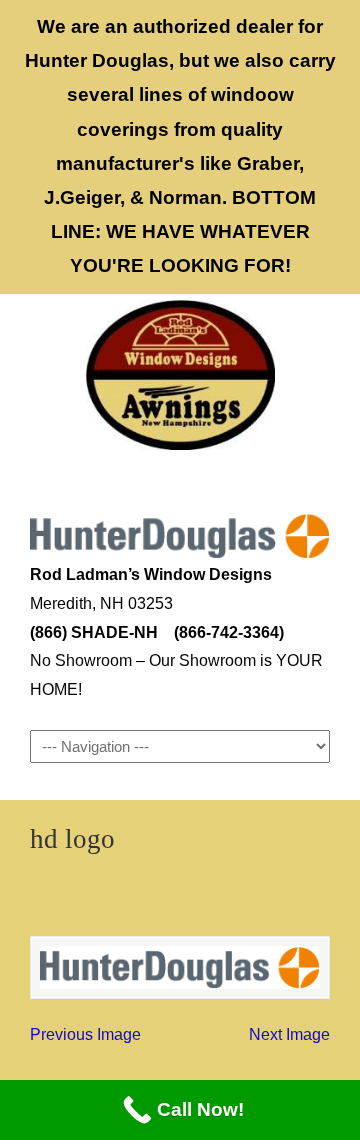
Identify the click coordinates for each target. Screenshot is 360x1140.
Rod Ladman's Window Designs (180, 375)
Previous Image (85, 1034)
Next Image (289, 1034)
